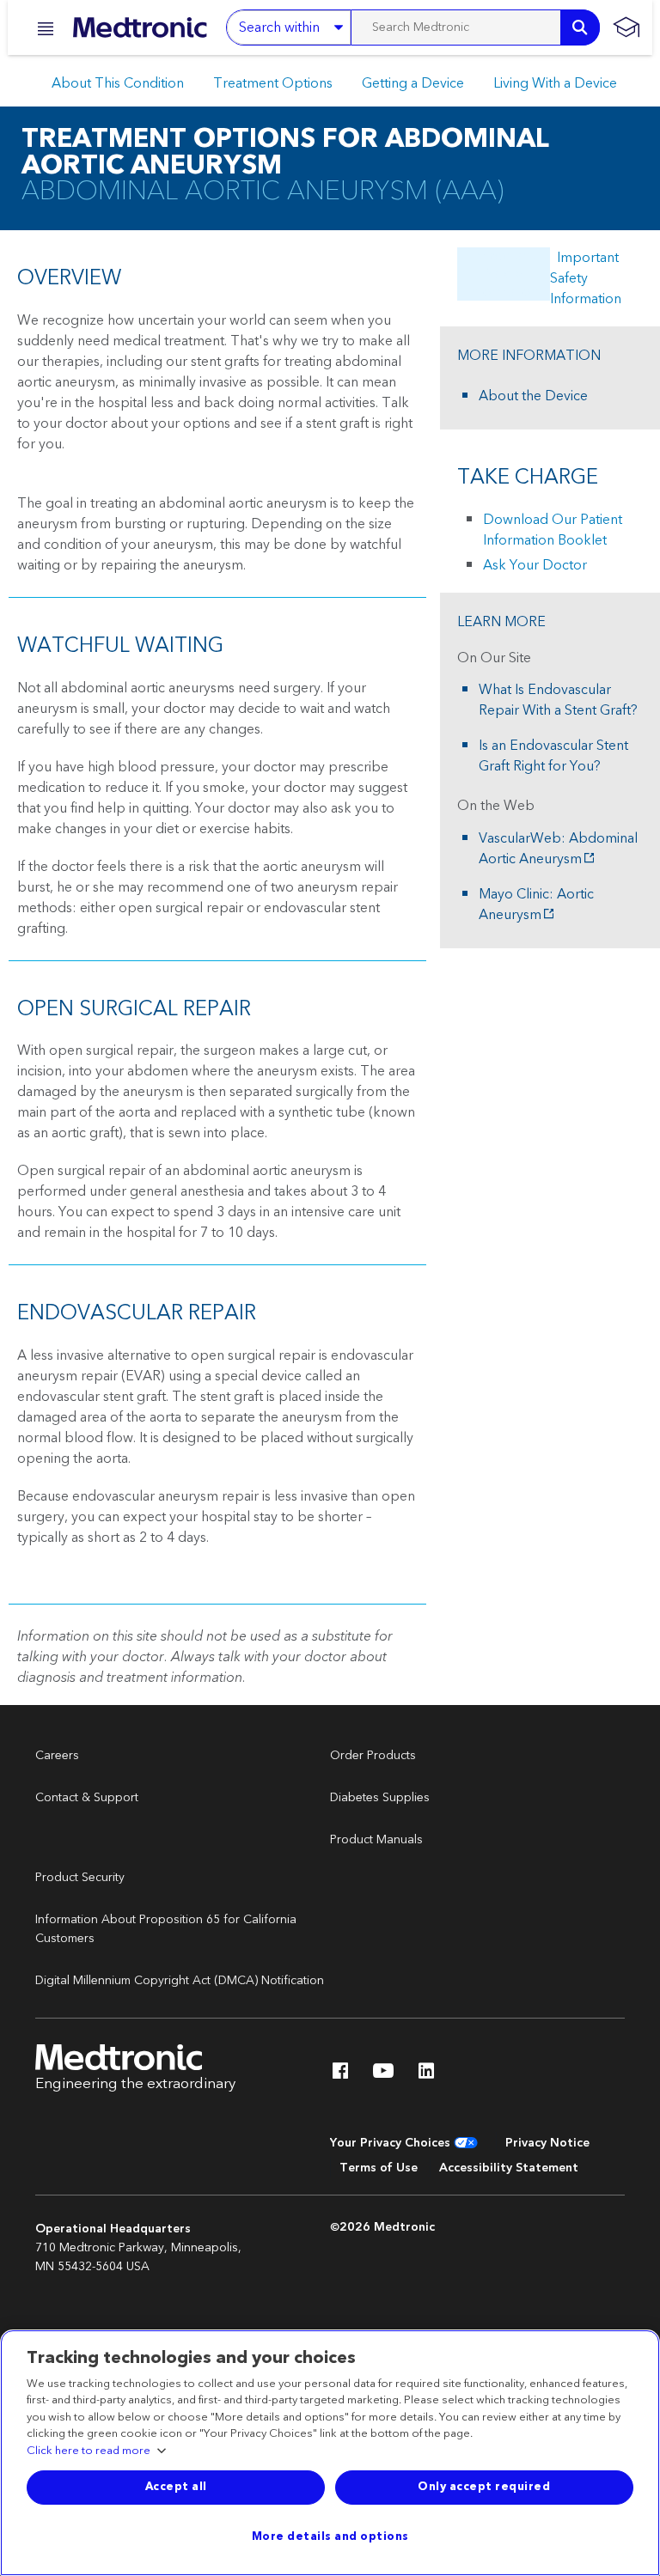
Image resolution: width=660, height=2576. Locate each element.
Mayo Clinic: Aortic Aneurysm (536, 904)
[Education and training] (626, 27)
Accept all (176, 2487)
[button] (40, 29)
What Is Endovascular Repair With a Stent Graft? (558, 700)
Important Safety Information (586, 278)
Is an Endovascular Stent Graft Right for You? (553, 756)
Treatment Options (273, 83)
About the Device (533, 396)
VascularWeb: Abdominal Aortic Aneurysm (558, 849)
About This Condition (118, 83)
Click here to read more (89, 2451)
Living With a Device (555, 83)
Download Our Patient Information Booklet (553, 530)
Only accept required (484, 2487)
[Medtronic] (140, 27)
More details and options (330, 2536)
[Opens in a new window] (340, 2075)
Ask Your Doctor (535, 565)
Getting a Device (413, 83)
